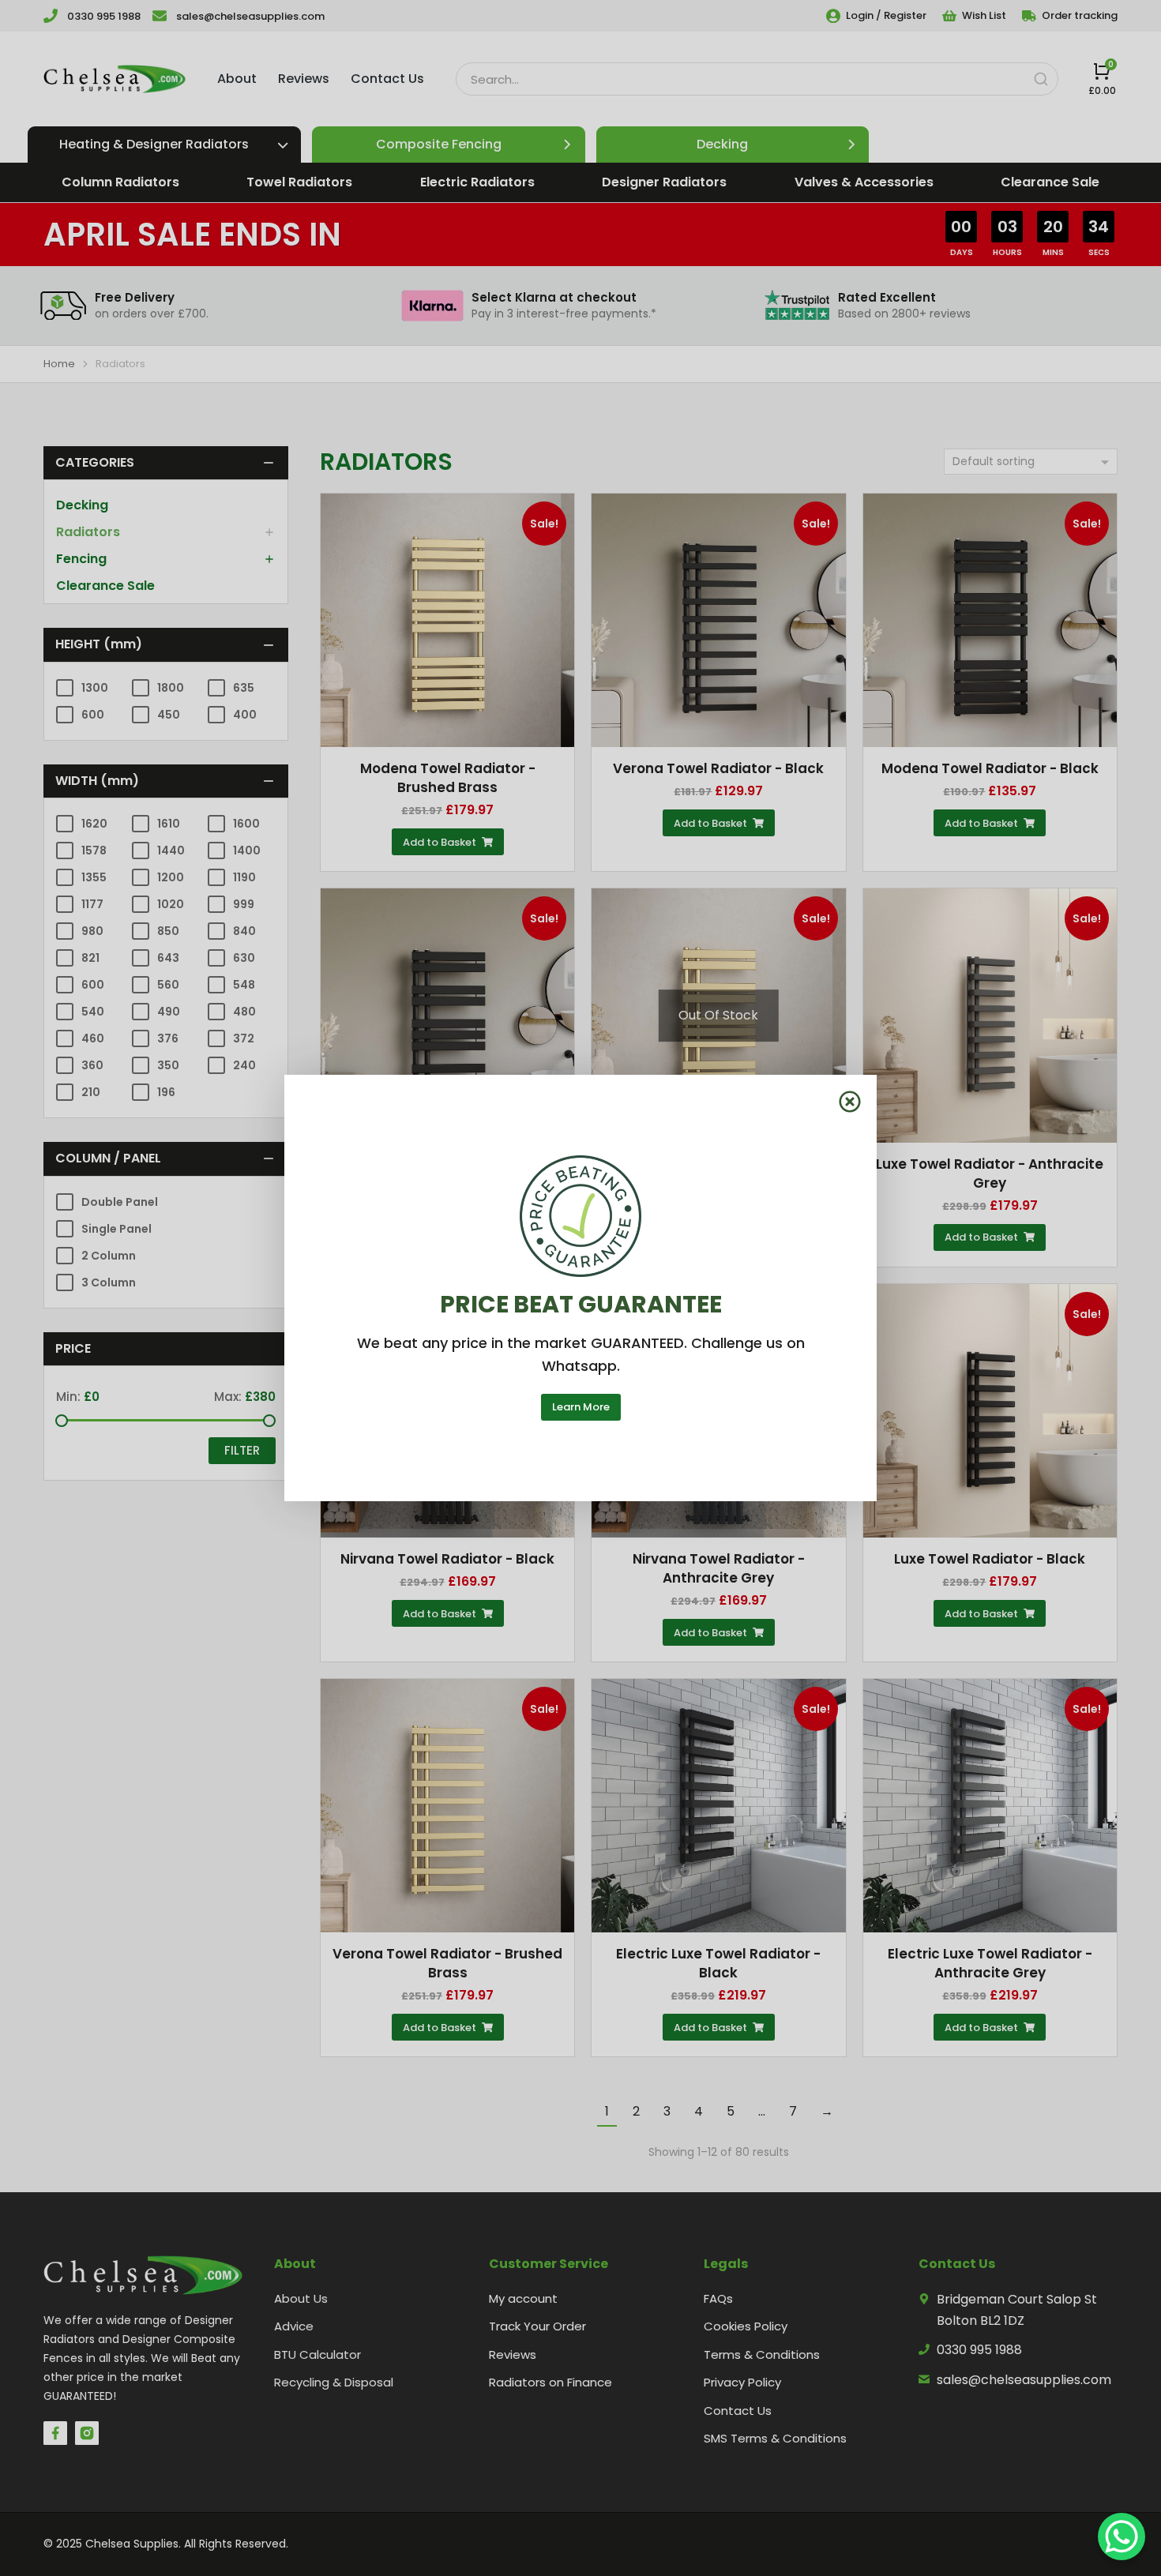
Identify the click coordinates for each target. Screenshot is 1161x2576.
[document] (580, 1288)
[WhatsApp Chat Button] (1122, 2537)
